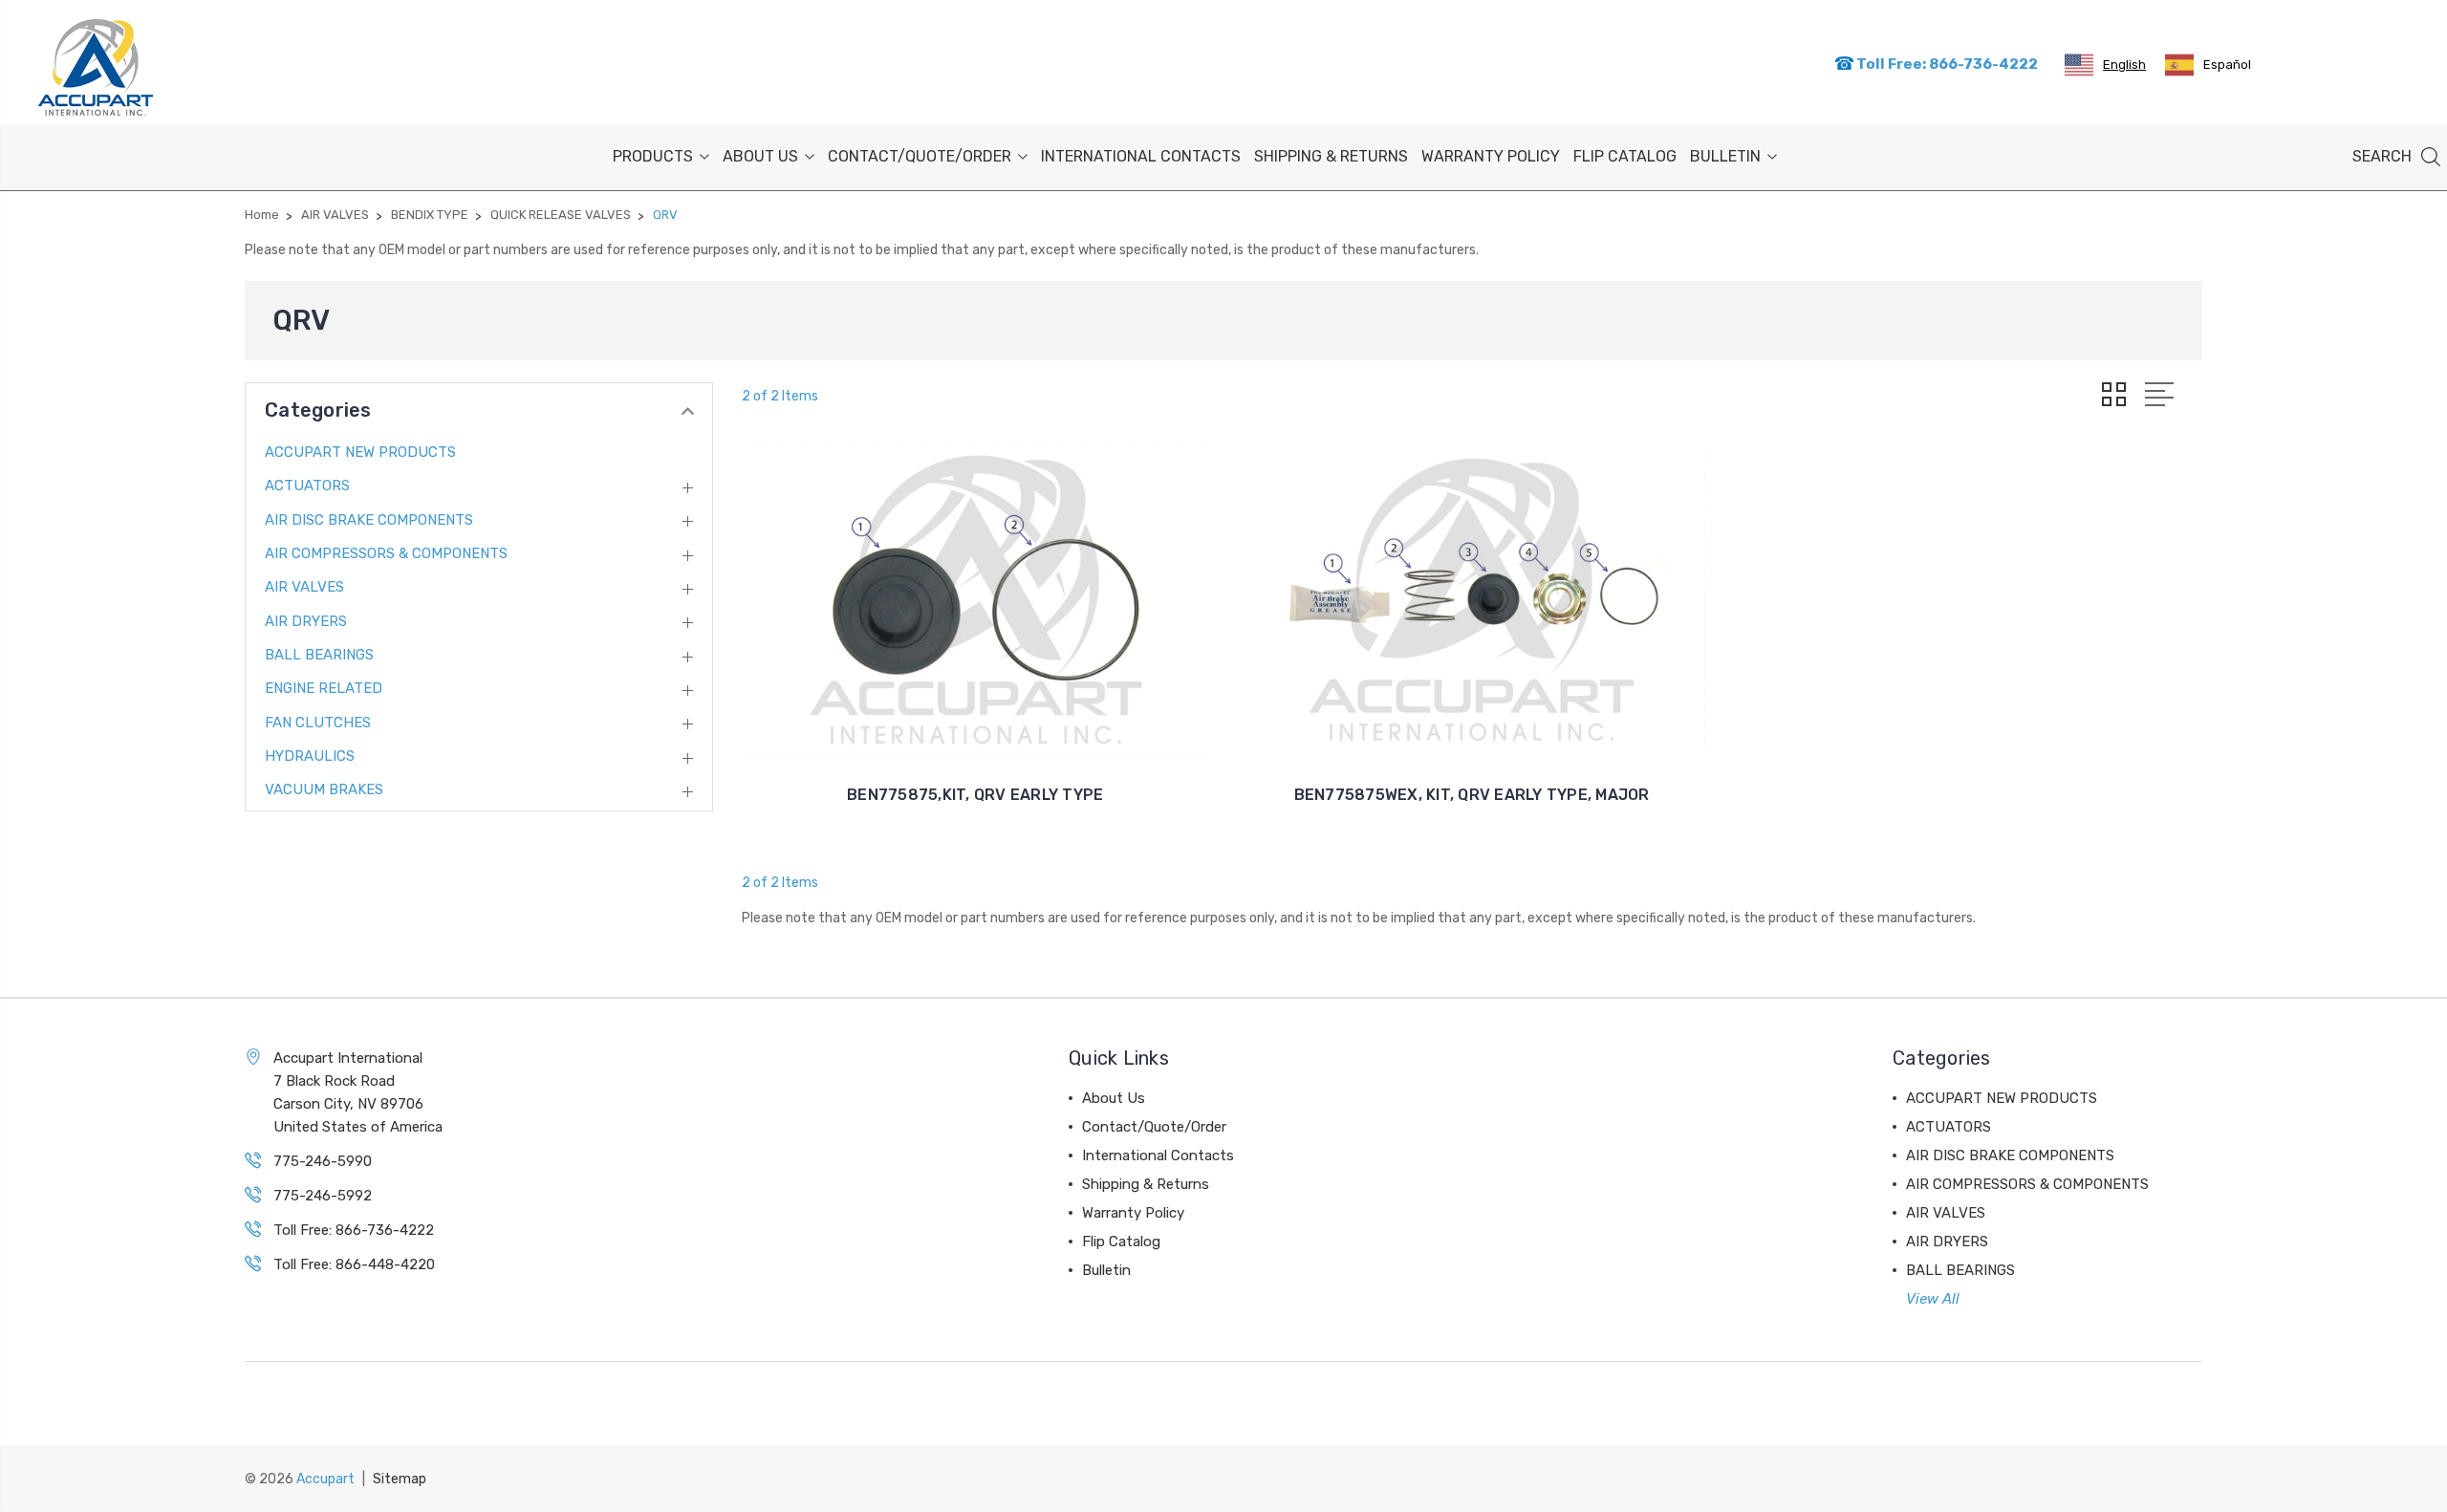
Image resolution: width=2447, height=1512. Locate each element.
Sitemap (400, 1479)
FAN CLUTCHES (318, 723)
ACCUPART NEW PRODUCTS (360, 452)
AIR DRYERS (306, 621)
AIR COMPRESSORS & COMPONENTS (386, 553)
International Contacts (1141, 156)
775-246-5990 (323, 1161)
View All (1933, 1299)
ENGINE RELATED (324, 688)
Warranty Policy (1491, 156)
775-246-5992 (323, 1196)
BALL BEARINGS (319, 655)
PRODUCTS (653, 156)
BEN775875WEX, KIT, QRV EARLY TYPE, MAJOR (1472, 795)
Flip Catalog (1625, 156)
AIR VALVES (304, 587)
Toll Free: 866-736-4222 (1946, 64)
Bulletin (1725, 156)
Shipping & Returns (1331, 156)
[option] (2208, 65)
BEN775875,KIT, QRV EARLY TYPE (975, 795)
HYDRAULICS (310, 756)
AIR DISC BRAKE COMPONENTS (369, 520)
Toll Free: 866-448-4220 (354, 1264)
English (2124, 65)
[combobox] (2105, 65)
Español (2227, 65)
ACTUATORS (307, 486)
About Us (760, 156)
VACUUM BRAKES (324, 789)
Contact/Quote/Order (920, 156)
